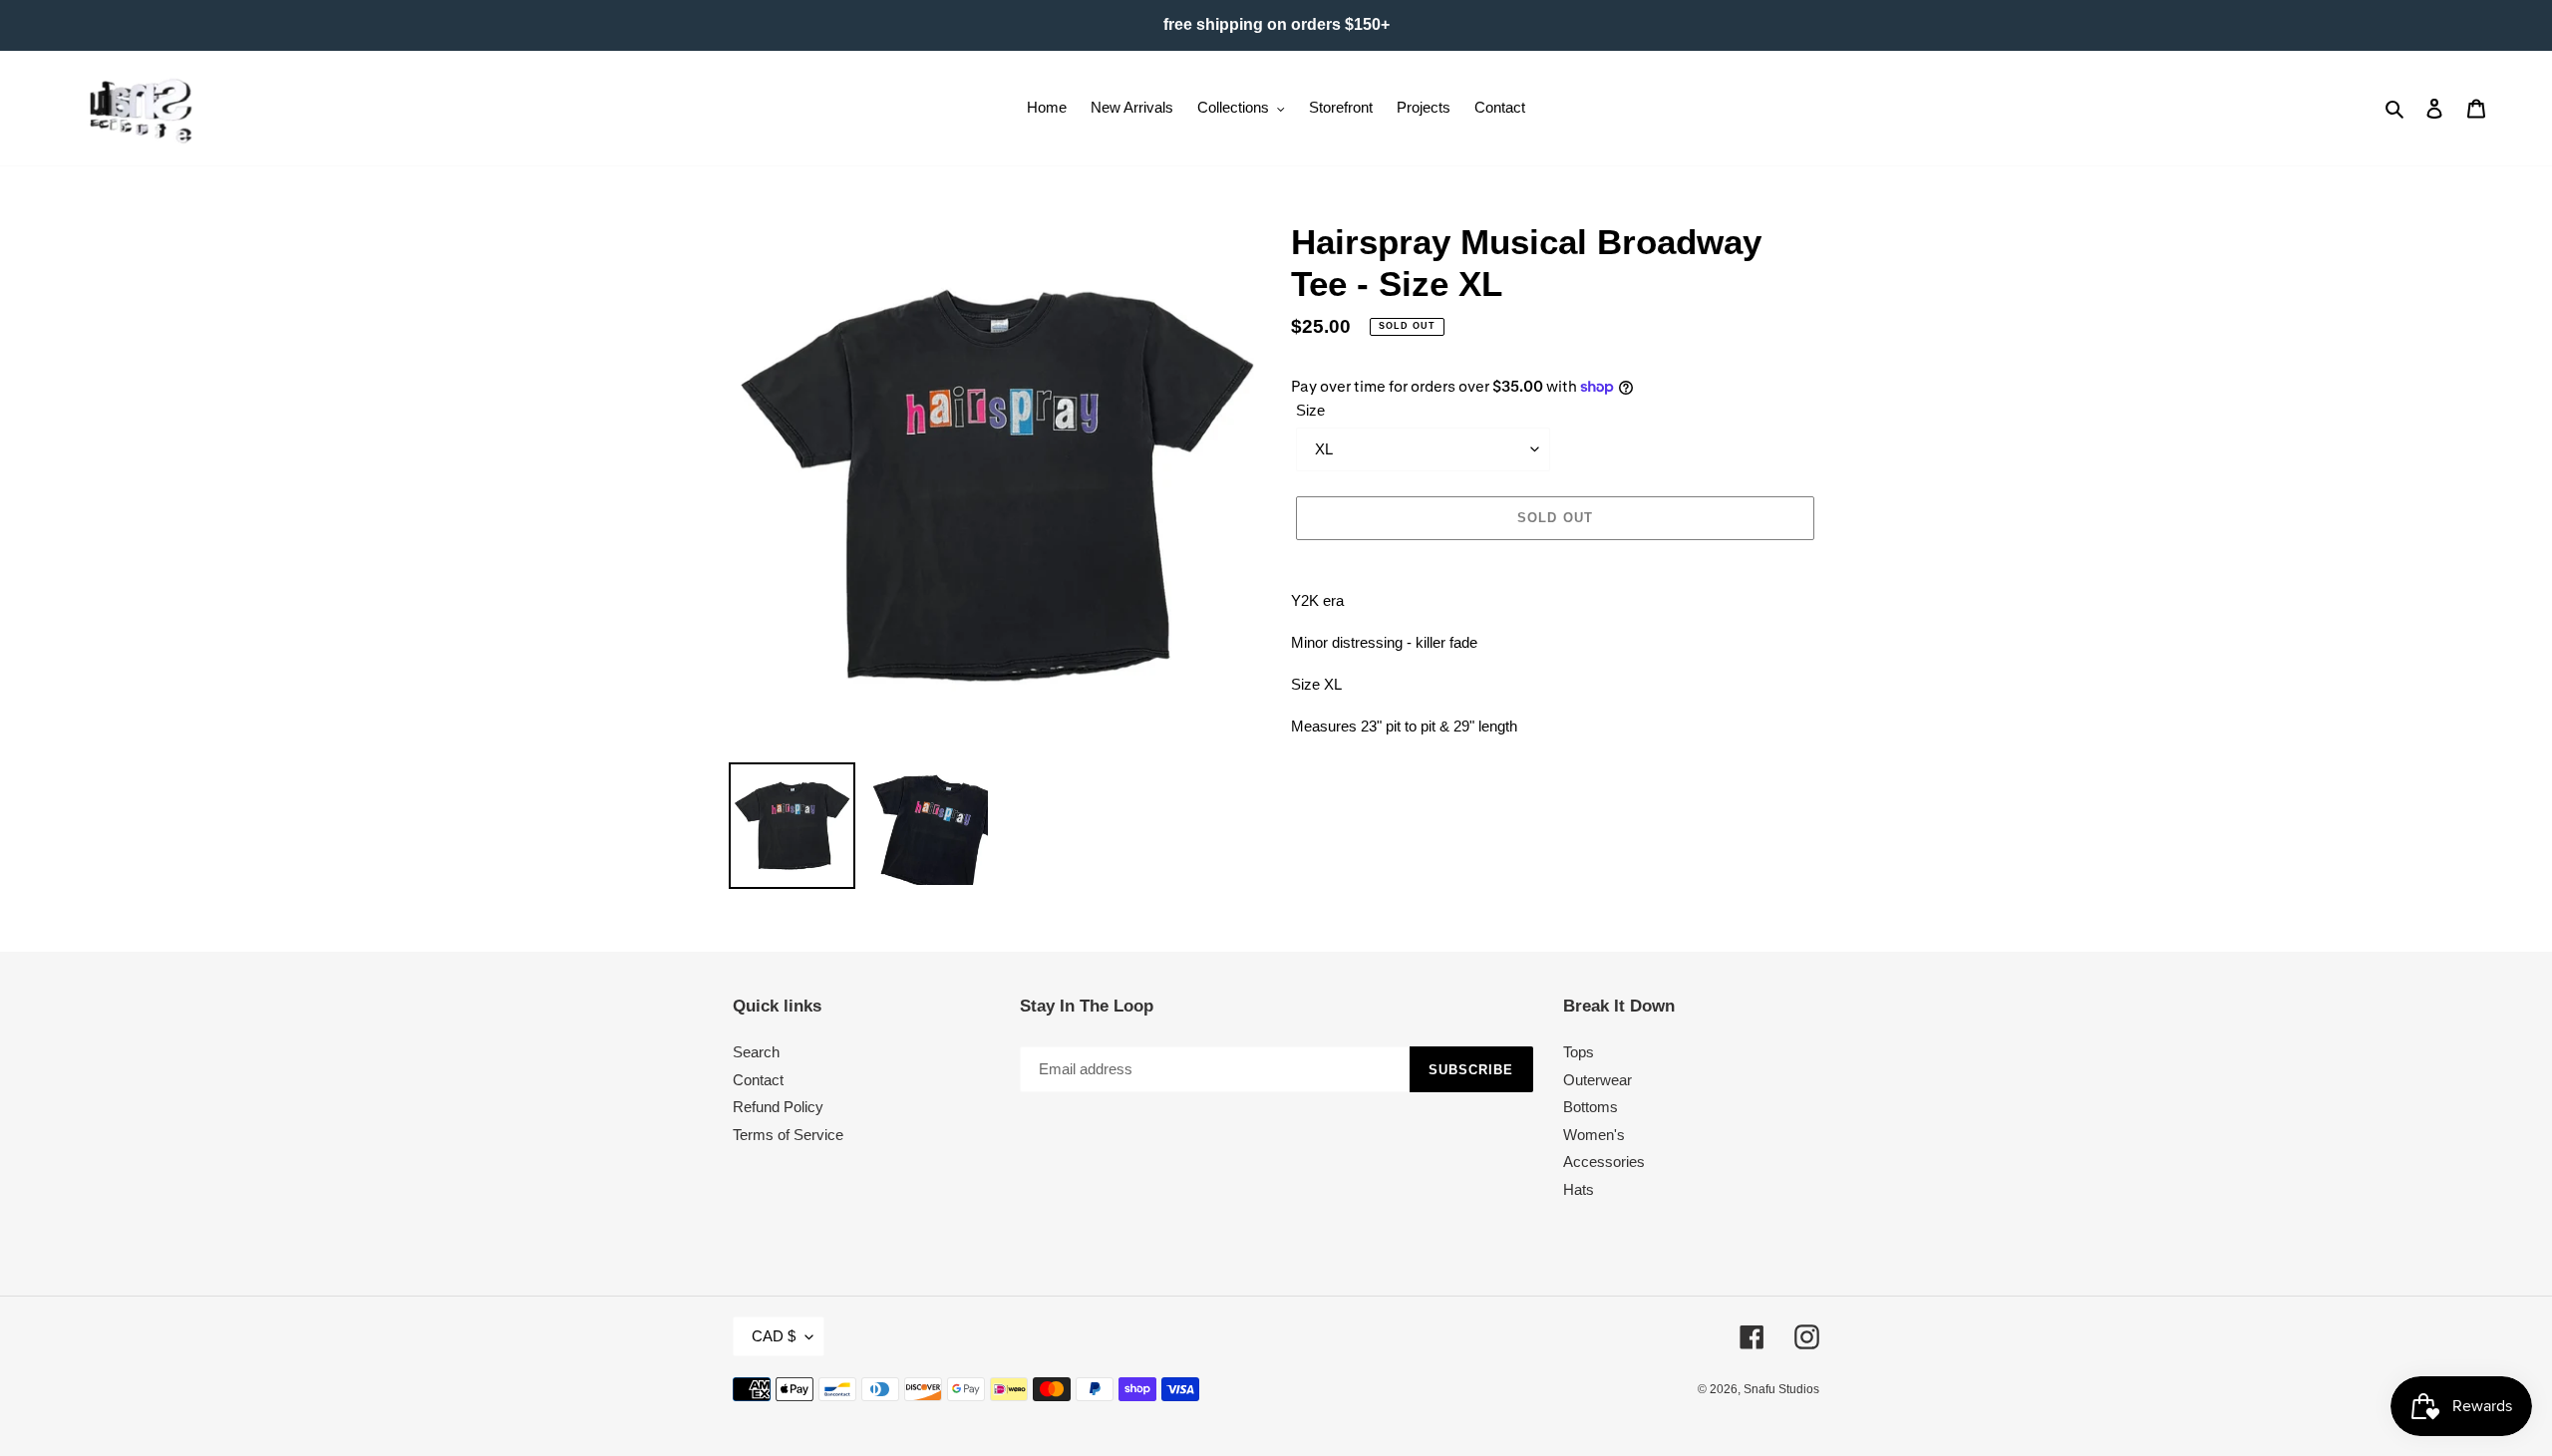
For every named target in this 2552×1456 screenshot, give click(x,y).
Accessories (1604, 1162)
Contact (758, 1080)
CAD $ (774, 1336)
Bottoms (1591, 1107)
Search (756, 1052)
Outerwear (1597, 1080)
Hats (1579, 1189)
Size (1310, 410)
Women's (1594, 1135)
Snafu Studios (1781, 1389)
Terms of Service (788, 1135)
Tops (1579, 1052)
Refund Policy (778, 1107)
